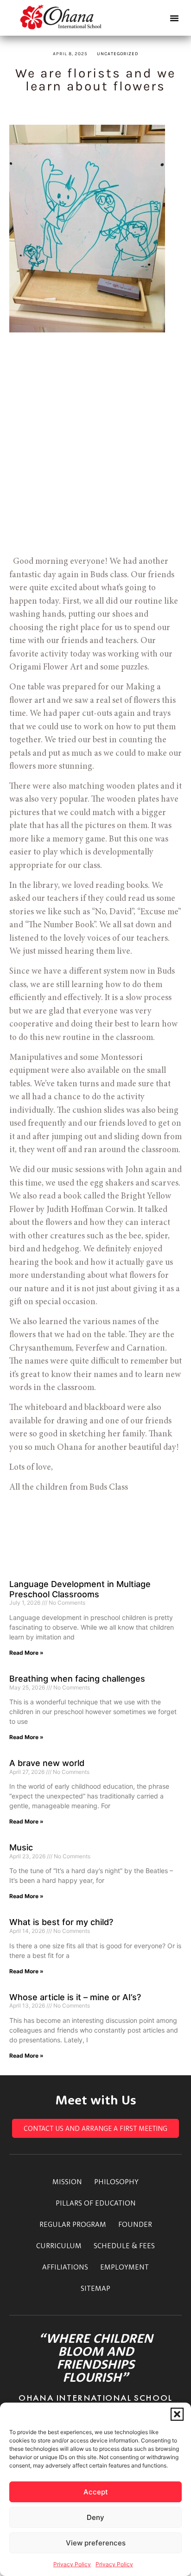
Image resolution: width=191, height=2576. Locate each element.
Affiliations (65, 2267)
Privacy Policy (72, 2564)
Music (21, 1847)
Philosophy (116, 2181)
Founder (135, 2224)
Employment (124, 2267)
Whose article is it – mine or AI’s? (75, 1997)
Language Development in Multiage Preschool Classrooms (80, 1589)
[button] (177, 2414)
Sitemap (95, 2288)
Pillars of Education (96, 2203)
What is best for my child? (61, 1922)
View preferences (96, 2543)
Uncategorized (118, 54)
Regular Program (73, 2224)
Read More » (26, 1653)
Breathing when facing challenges (77, 1679)
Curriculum (59, 2245)
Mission (67, 2181)
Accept (96, 2492)
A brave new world (47, 1763)
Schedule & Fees (124, 2245)
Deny (95, 2517)
